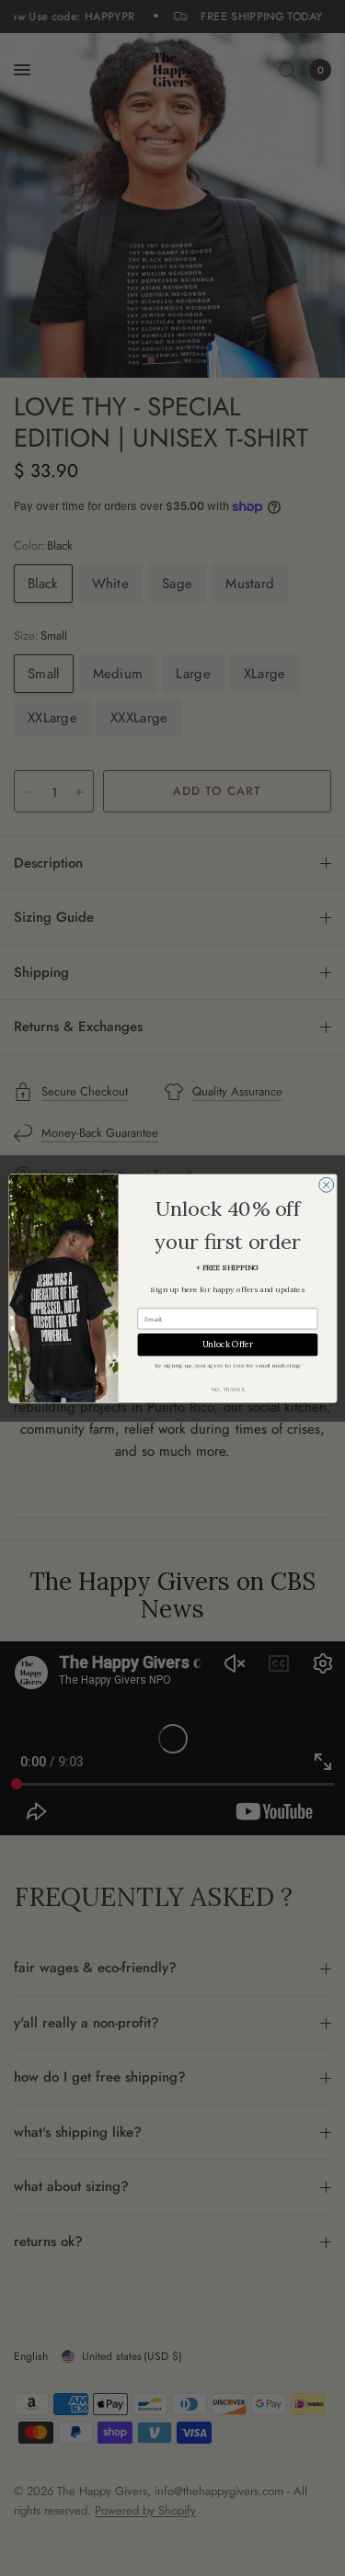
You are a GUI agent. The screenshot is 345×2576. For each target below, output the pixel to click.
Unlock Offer (227, 1344)
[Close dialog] (326, 1185)
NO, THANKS (228, 1389)
